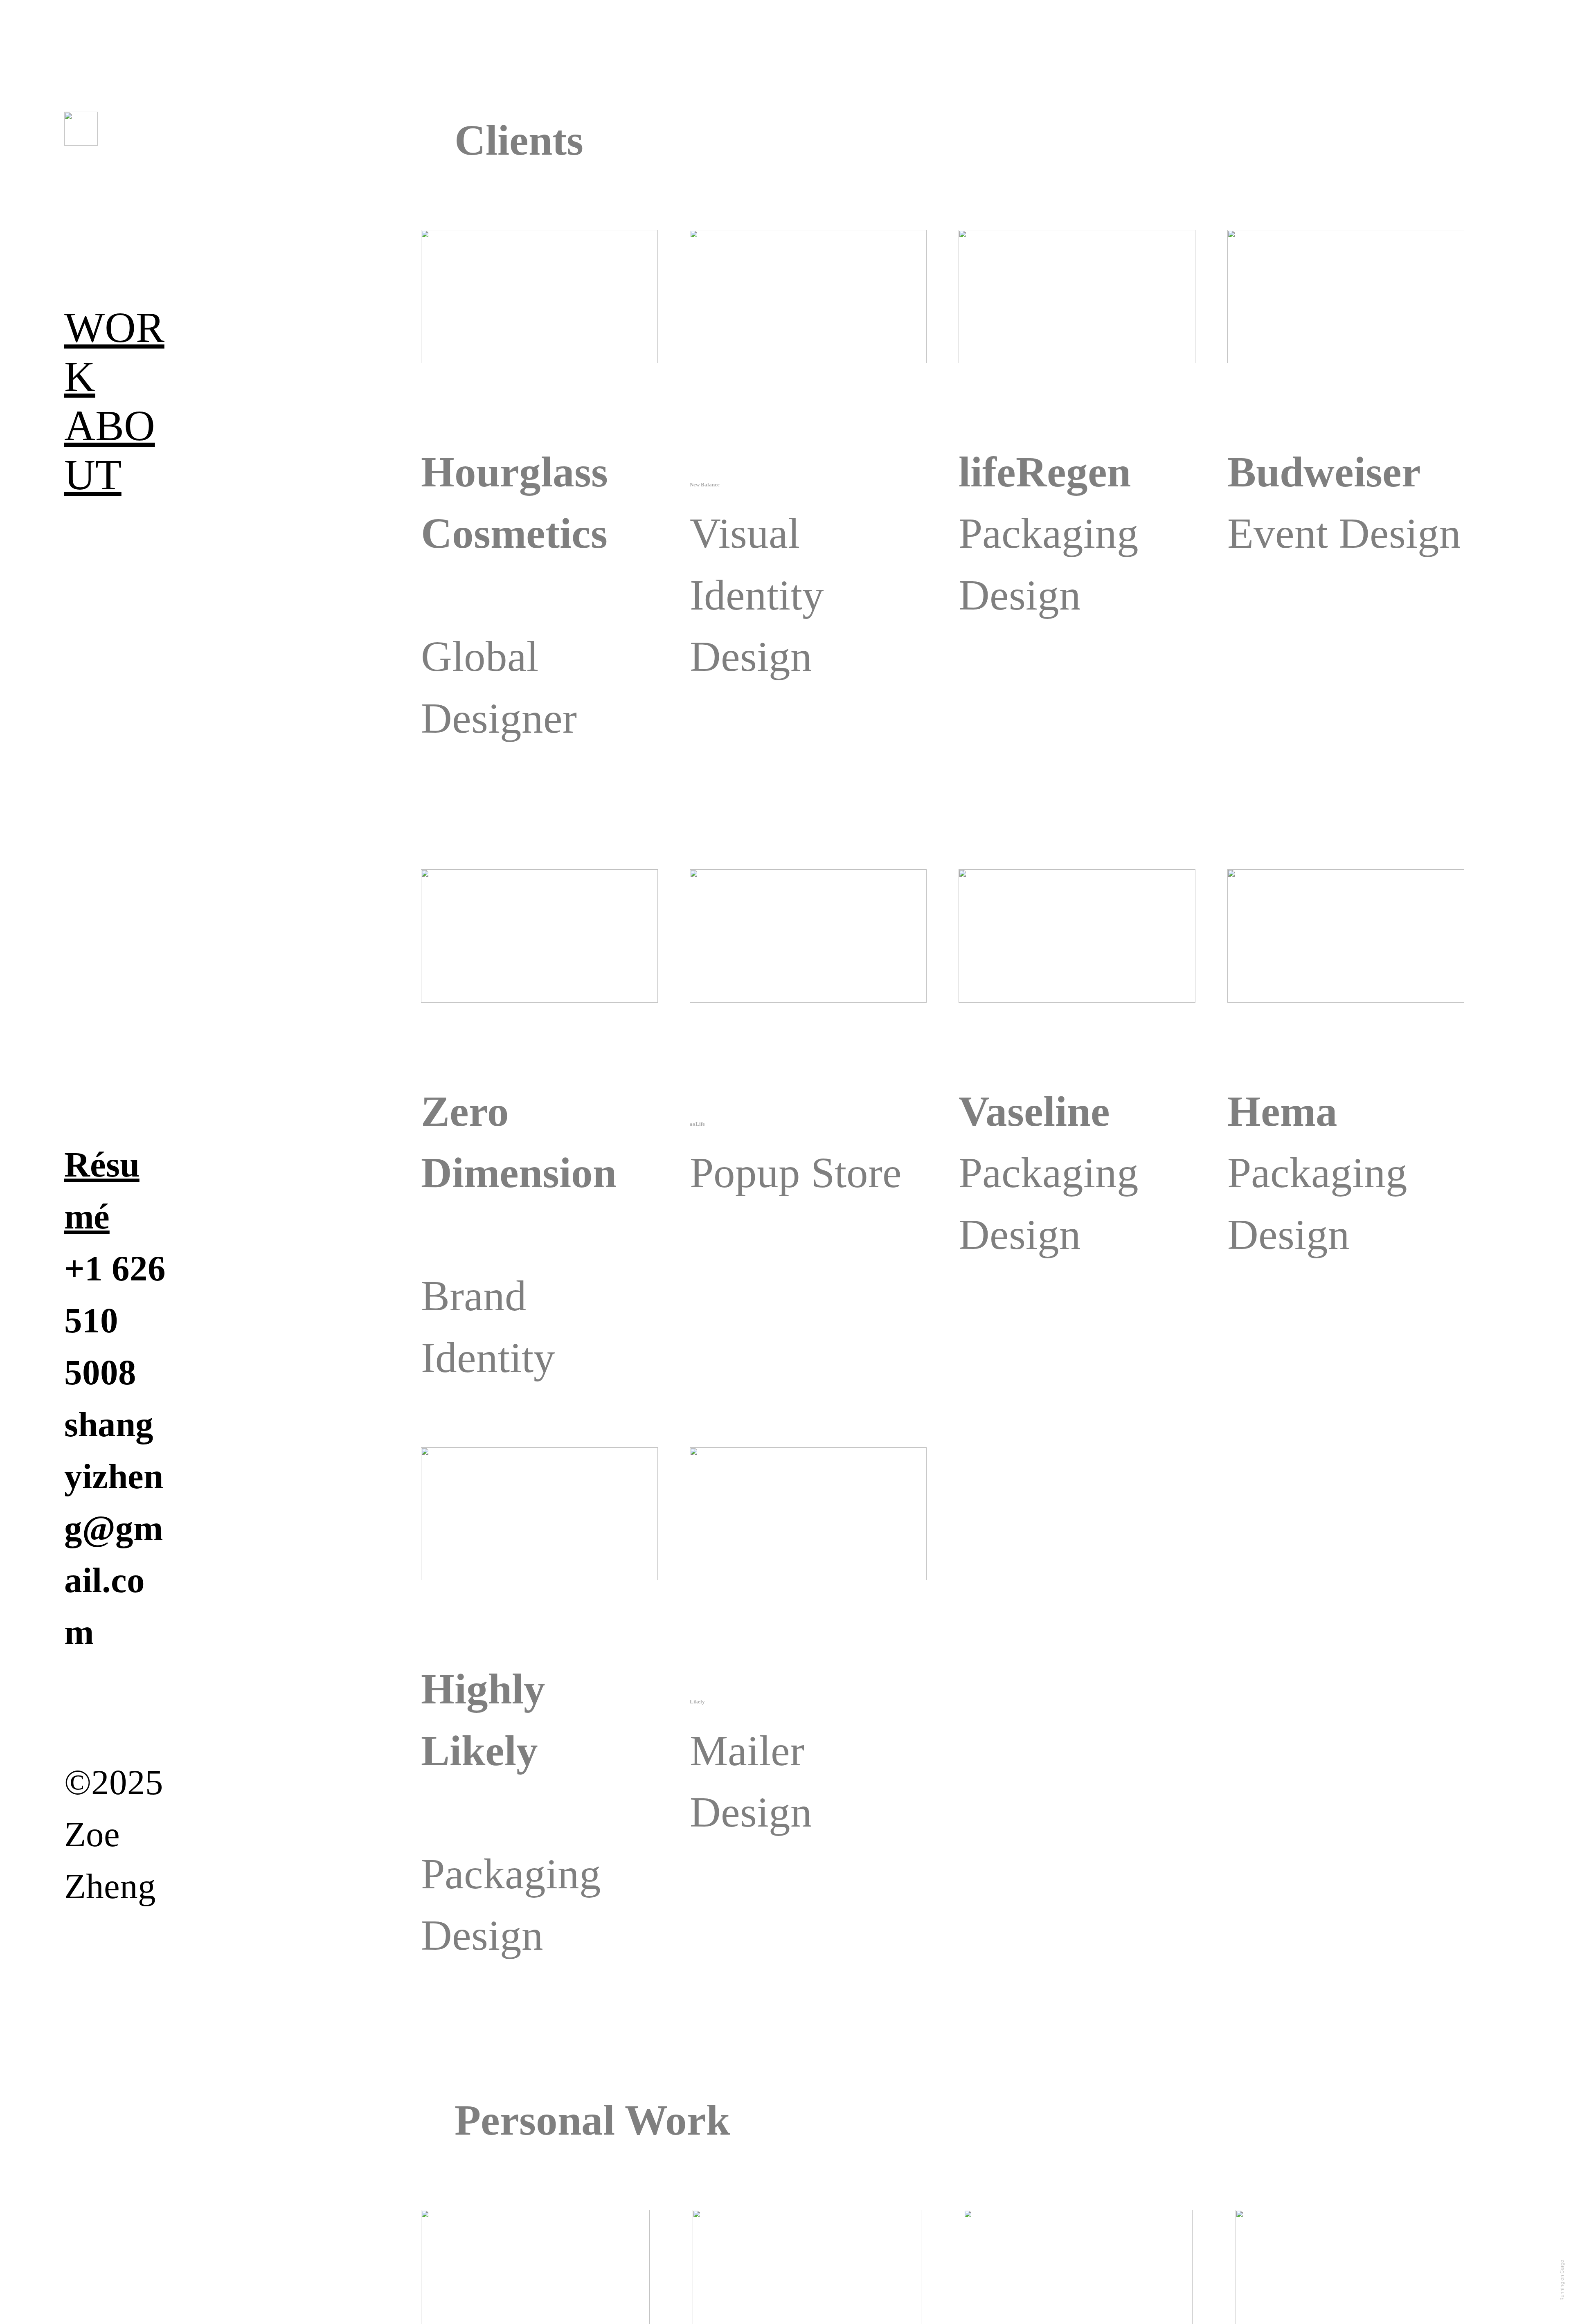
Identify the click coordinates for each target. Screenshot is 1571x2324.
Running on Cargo (1562, 2280)
